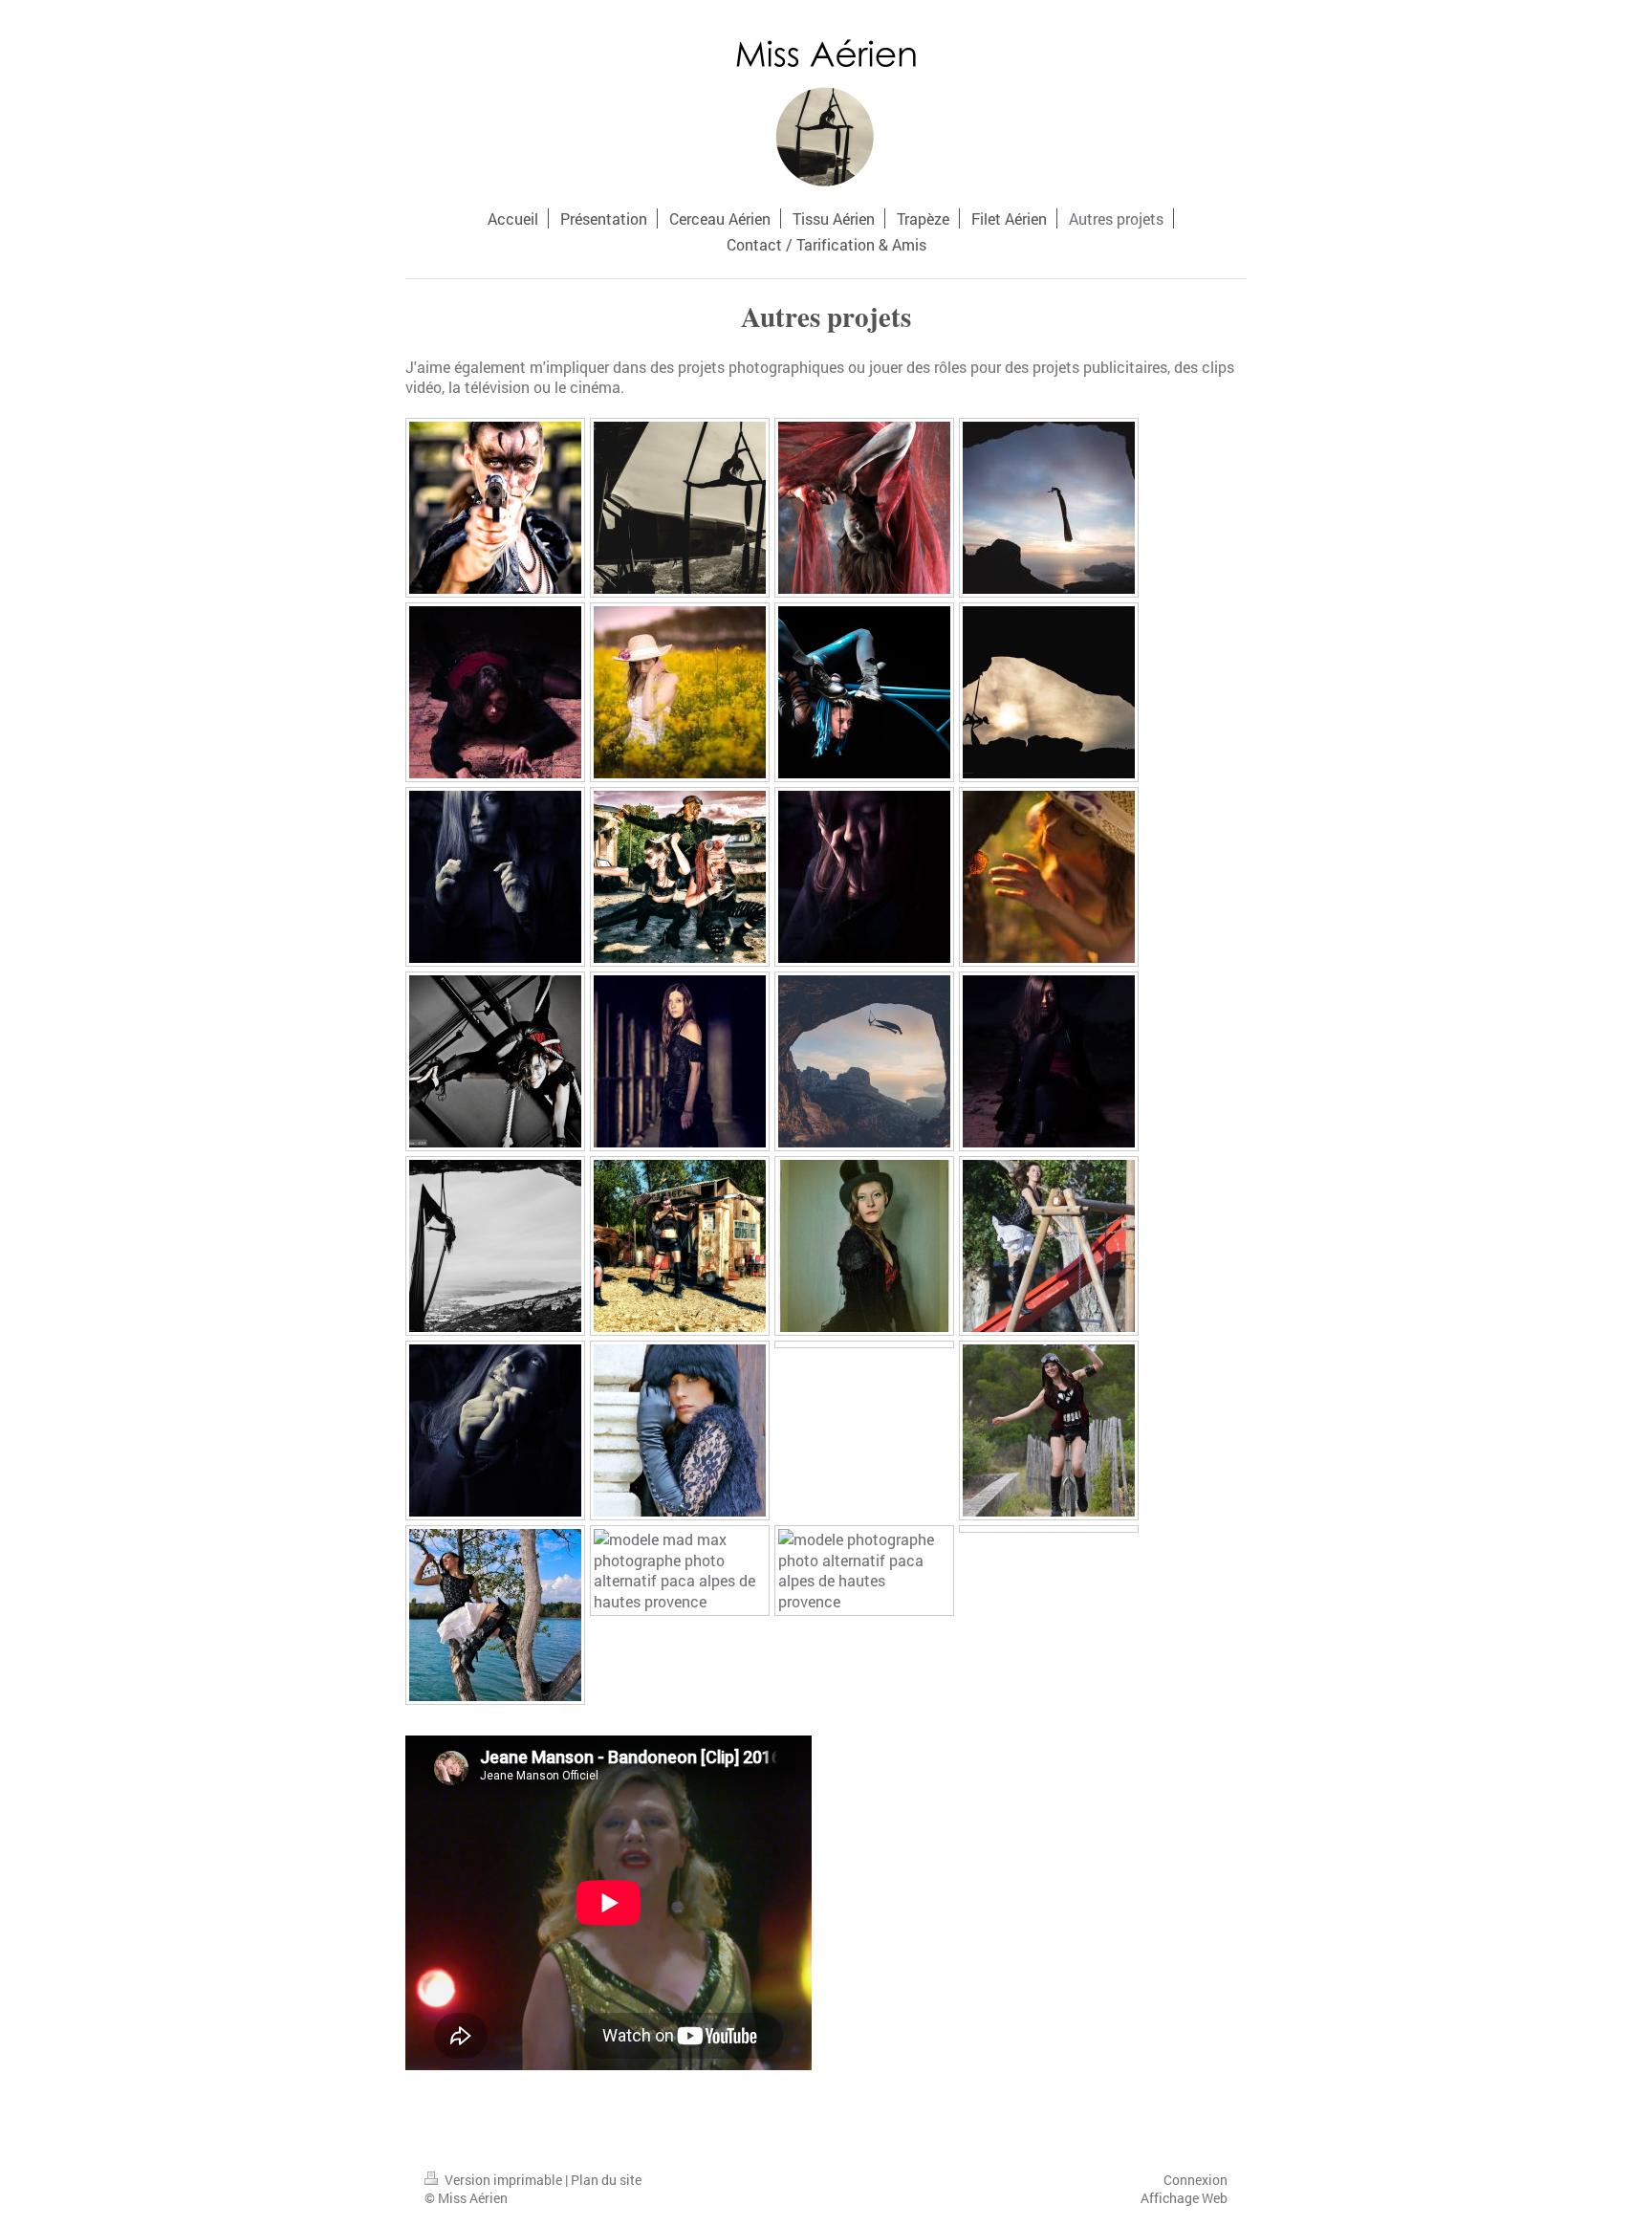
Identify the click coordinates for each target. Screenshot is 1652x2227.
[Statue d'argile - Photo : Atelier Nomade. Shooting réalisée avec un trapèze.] (864, 508)
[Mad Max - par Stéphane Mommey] (495, 508)
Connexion (1196, 2180)
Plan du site (606, 2180)
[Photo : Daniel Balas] (864, 1246)
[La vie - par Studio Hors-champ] (680, 692)
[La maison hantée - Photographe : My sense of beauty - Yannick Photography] (495, 877)
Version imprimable (503, 2180)
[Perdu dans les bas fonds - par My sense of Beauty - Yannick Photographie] (680, 1061)
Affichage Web (1184, 2198)
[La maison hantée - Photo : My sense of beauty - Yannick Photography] (495, 692)
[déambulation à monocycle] (1049, 1430)
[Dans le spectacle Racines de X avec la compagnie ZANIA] (864, 692)
